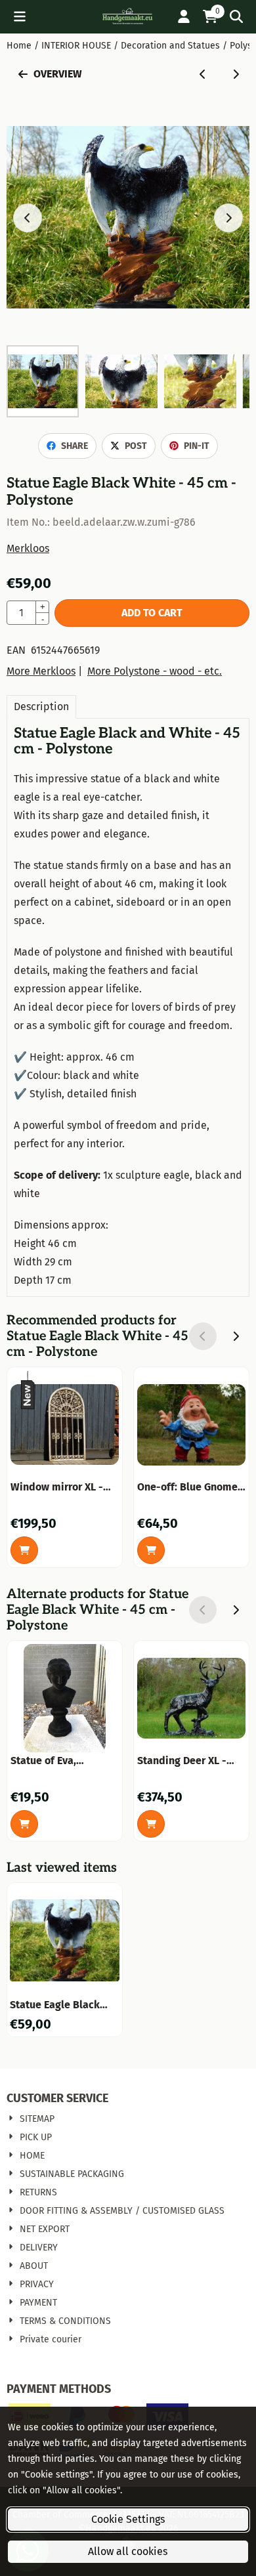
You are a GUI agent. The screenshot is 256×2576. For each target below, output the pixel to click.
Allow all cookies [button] (128, 2551)
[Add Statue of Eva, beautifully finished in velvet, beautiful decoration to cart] (24, 1824)
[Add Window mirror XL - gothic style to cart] (24, 1550)
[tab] (41, 707)
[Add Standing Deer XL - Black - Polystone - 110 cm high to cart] (151, 1824)
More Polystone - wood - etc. (155, 671)
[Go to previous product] (203, 74)
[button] (20, 16)
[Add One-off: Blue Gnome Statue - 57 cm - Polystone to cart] (151, 1550)
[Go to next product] (236, 74)
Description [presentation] (41, 707)
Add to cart (152, 613)
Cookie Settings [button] (128, 2519)
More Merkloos (41, 671)
